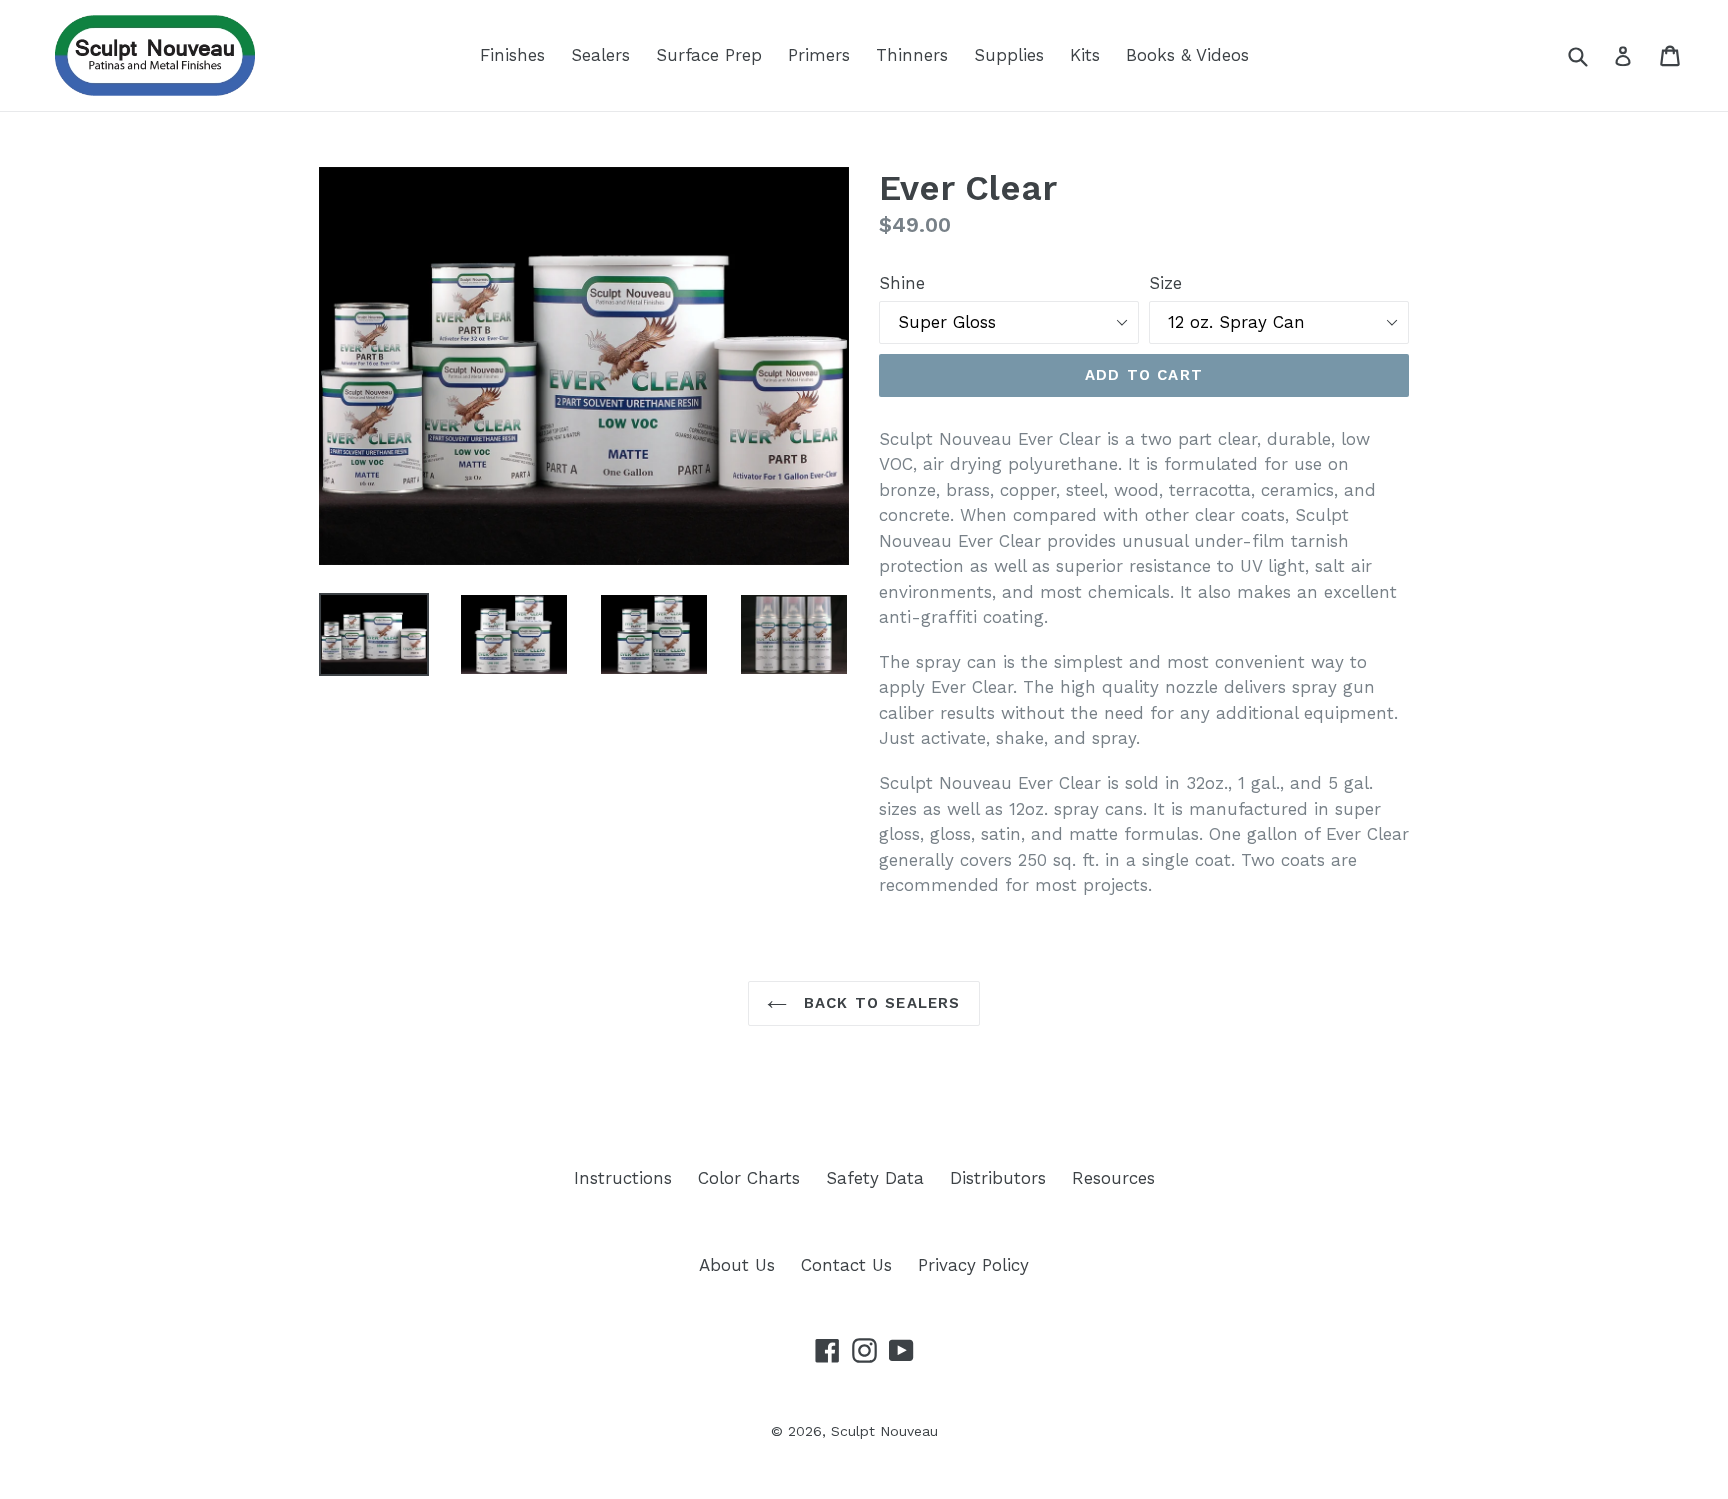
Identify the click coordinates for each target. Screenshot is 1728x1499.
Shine (902, 283)
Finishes (512, 55)
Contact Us (846, 1265)
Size (1165, 283)
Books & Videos (1187, 55)
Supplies (1009, 55)
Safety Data (875, 1178)
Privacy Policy (973, 1265)
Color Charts (749, 1178)
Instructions (623, 1178)
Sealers (600, 55)
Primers (819, 55)
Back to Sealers (878, 1003)
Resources (1113, 1178)
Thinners (912, 55)
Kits (1085, 55)
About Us (737, 1265)
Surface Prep (709, 55)
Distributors (998, 1178)
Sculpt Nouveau (884, 1431)
